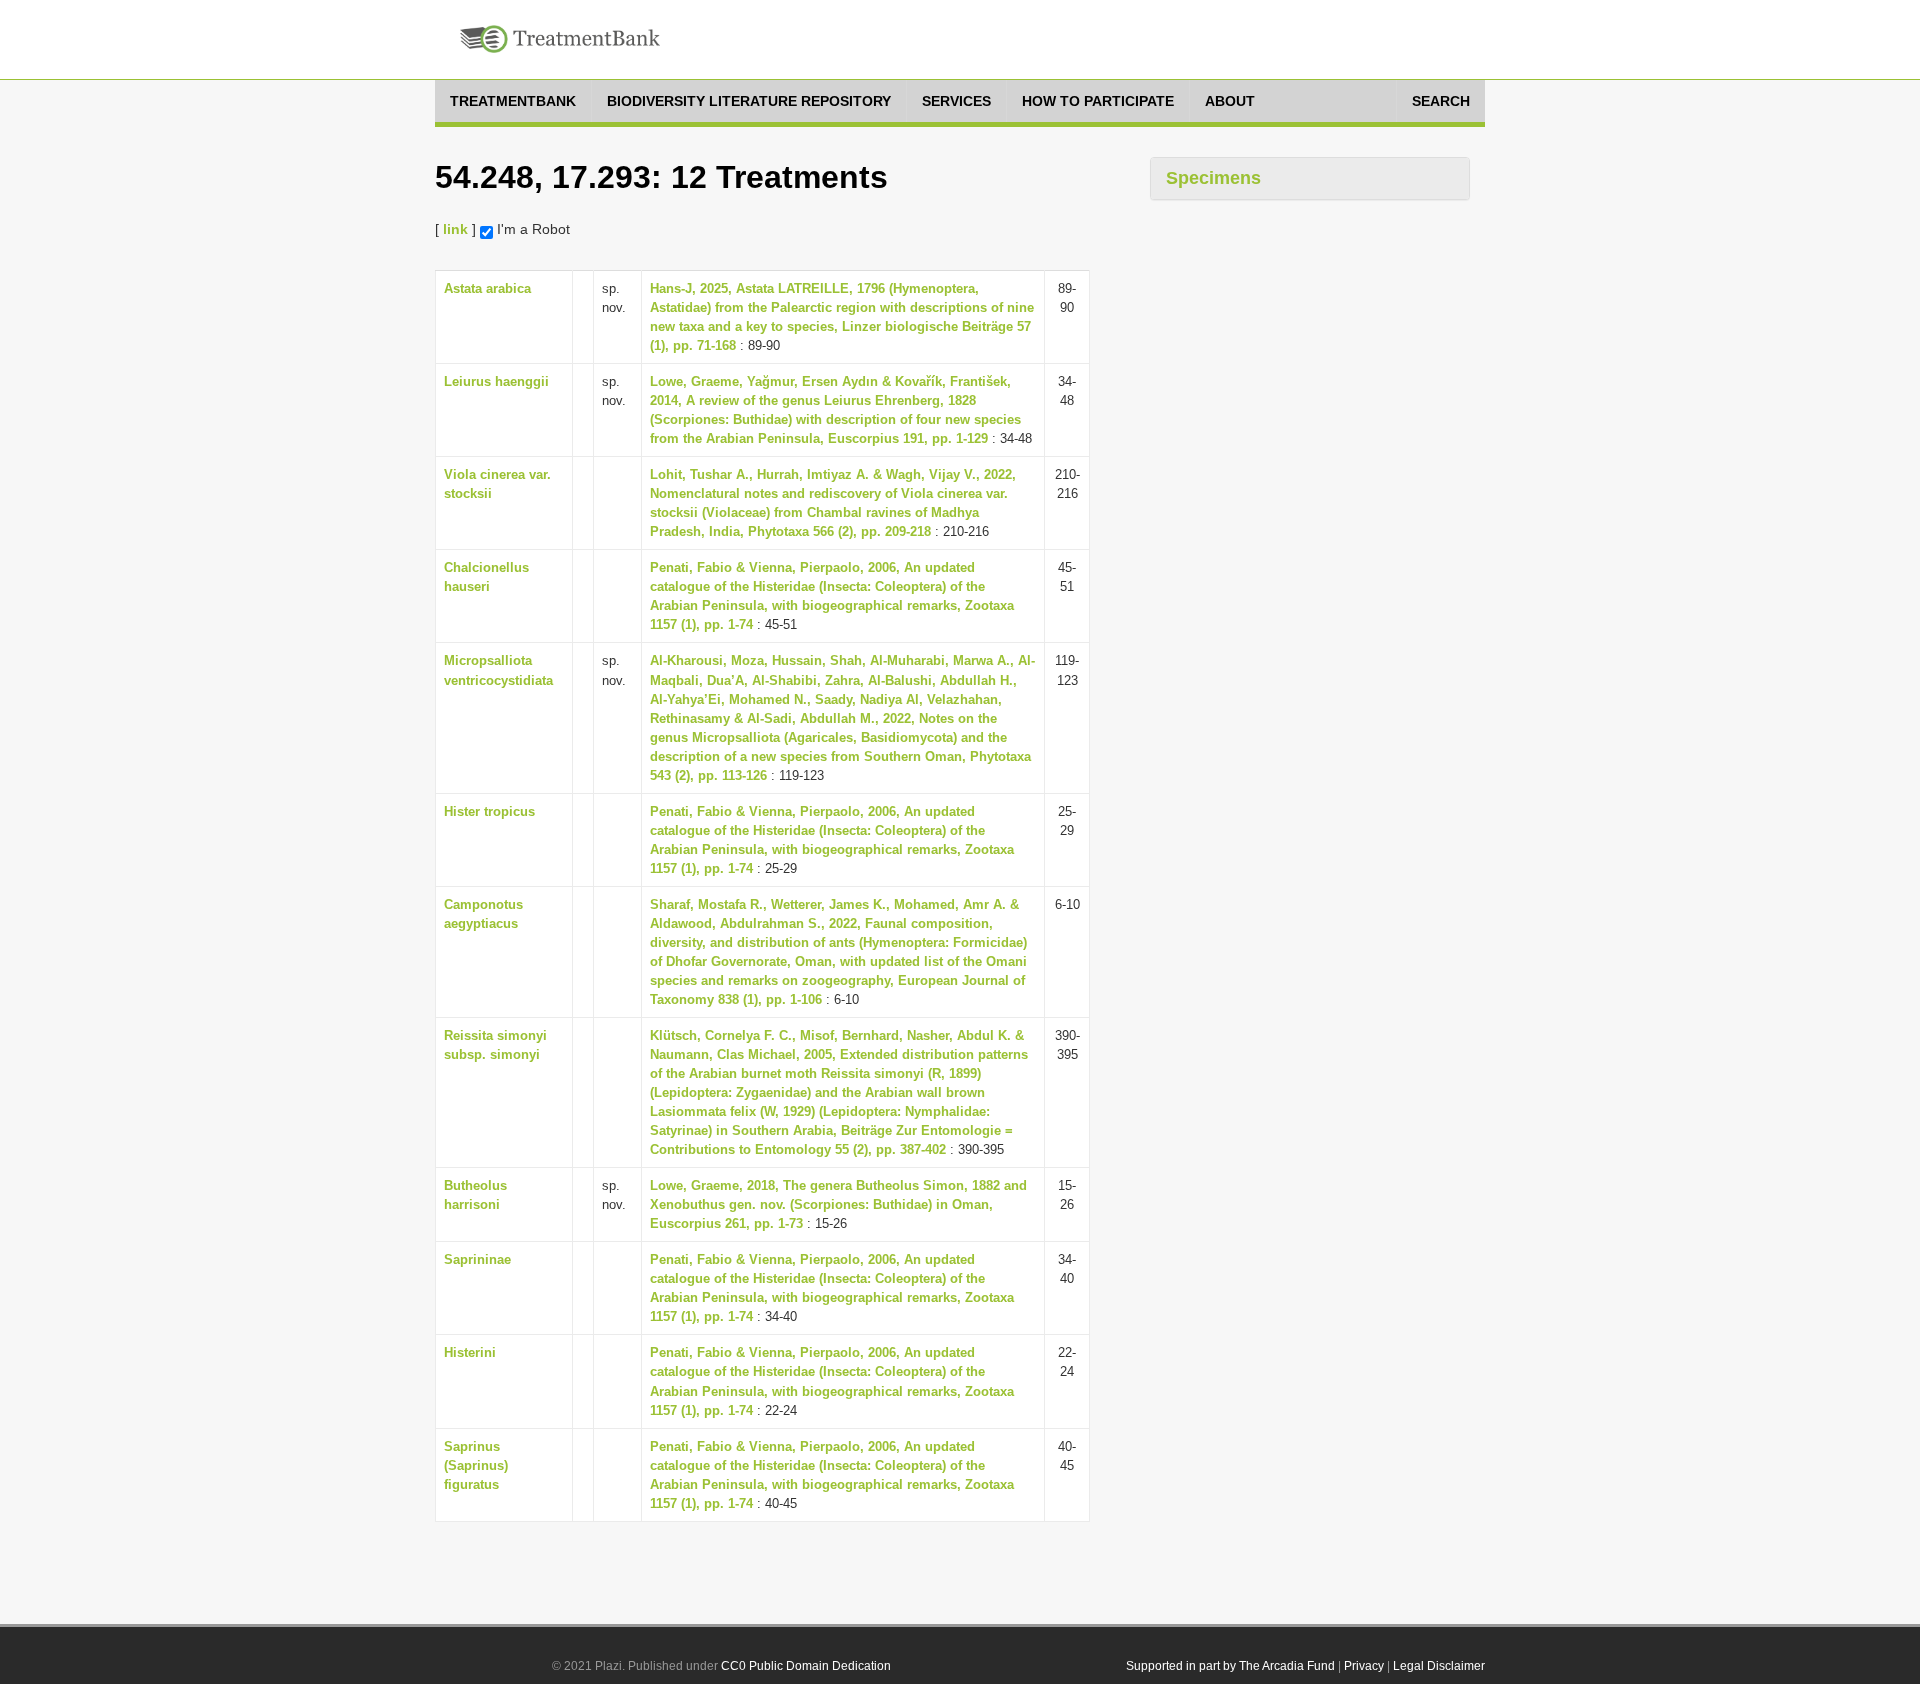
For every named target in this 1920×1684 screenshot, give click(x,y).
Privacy (1364, 1666)
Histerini (470, 1352)
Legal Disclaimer (1439, 1666)
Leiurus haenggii (496, 381)
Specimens (1213, 178)
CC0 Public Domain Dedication (806, 1666)
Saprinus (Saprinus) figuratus (476, 1465)
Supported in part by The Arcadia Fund (1230, 1666)
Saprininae (477, 1259)
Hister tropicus (489, 811)
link (455, 229)
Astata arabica (487, 288)
